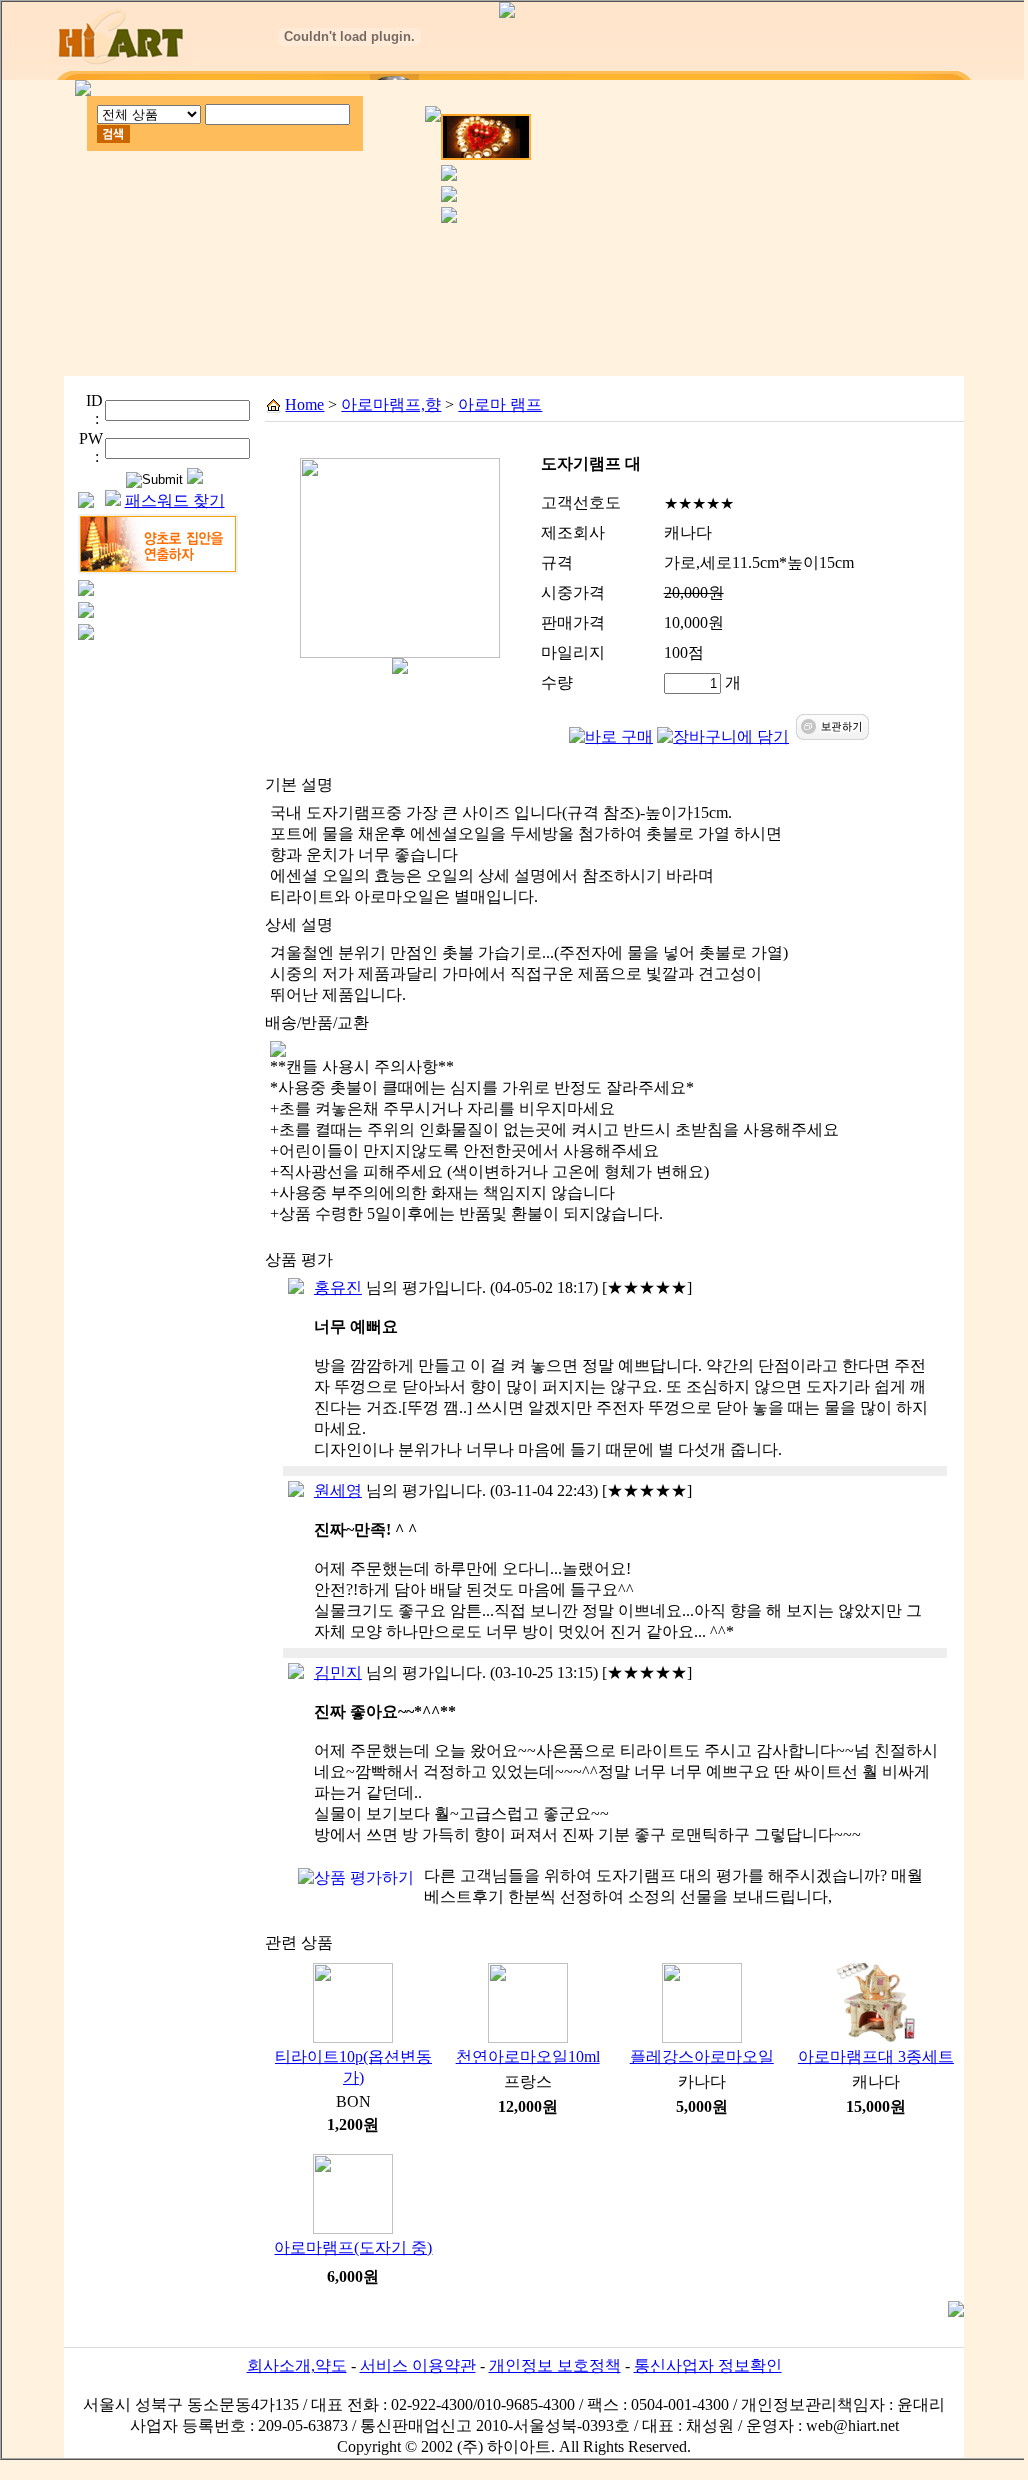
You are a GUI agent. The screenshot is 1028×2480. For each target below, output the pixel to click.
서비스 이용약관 (418, 2365)
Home (304, 404)
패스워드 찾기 (175, 500)
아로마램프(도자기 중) (353, 2247)
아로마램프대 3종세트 (876, 2056)
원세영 (338, 1490)
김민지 (338, 1672)
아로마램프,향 (391, 404)
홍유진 (338, 1287)
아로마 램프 (500, 404)
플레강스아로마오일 (702, 2056)
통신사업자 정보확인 (708, 2365)
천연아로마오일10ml (528, 2056)
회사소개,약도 (297, 2365)
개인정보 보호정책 (555, 2365)
